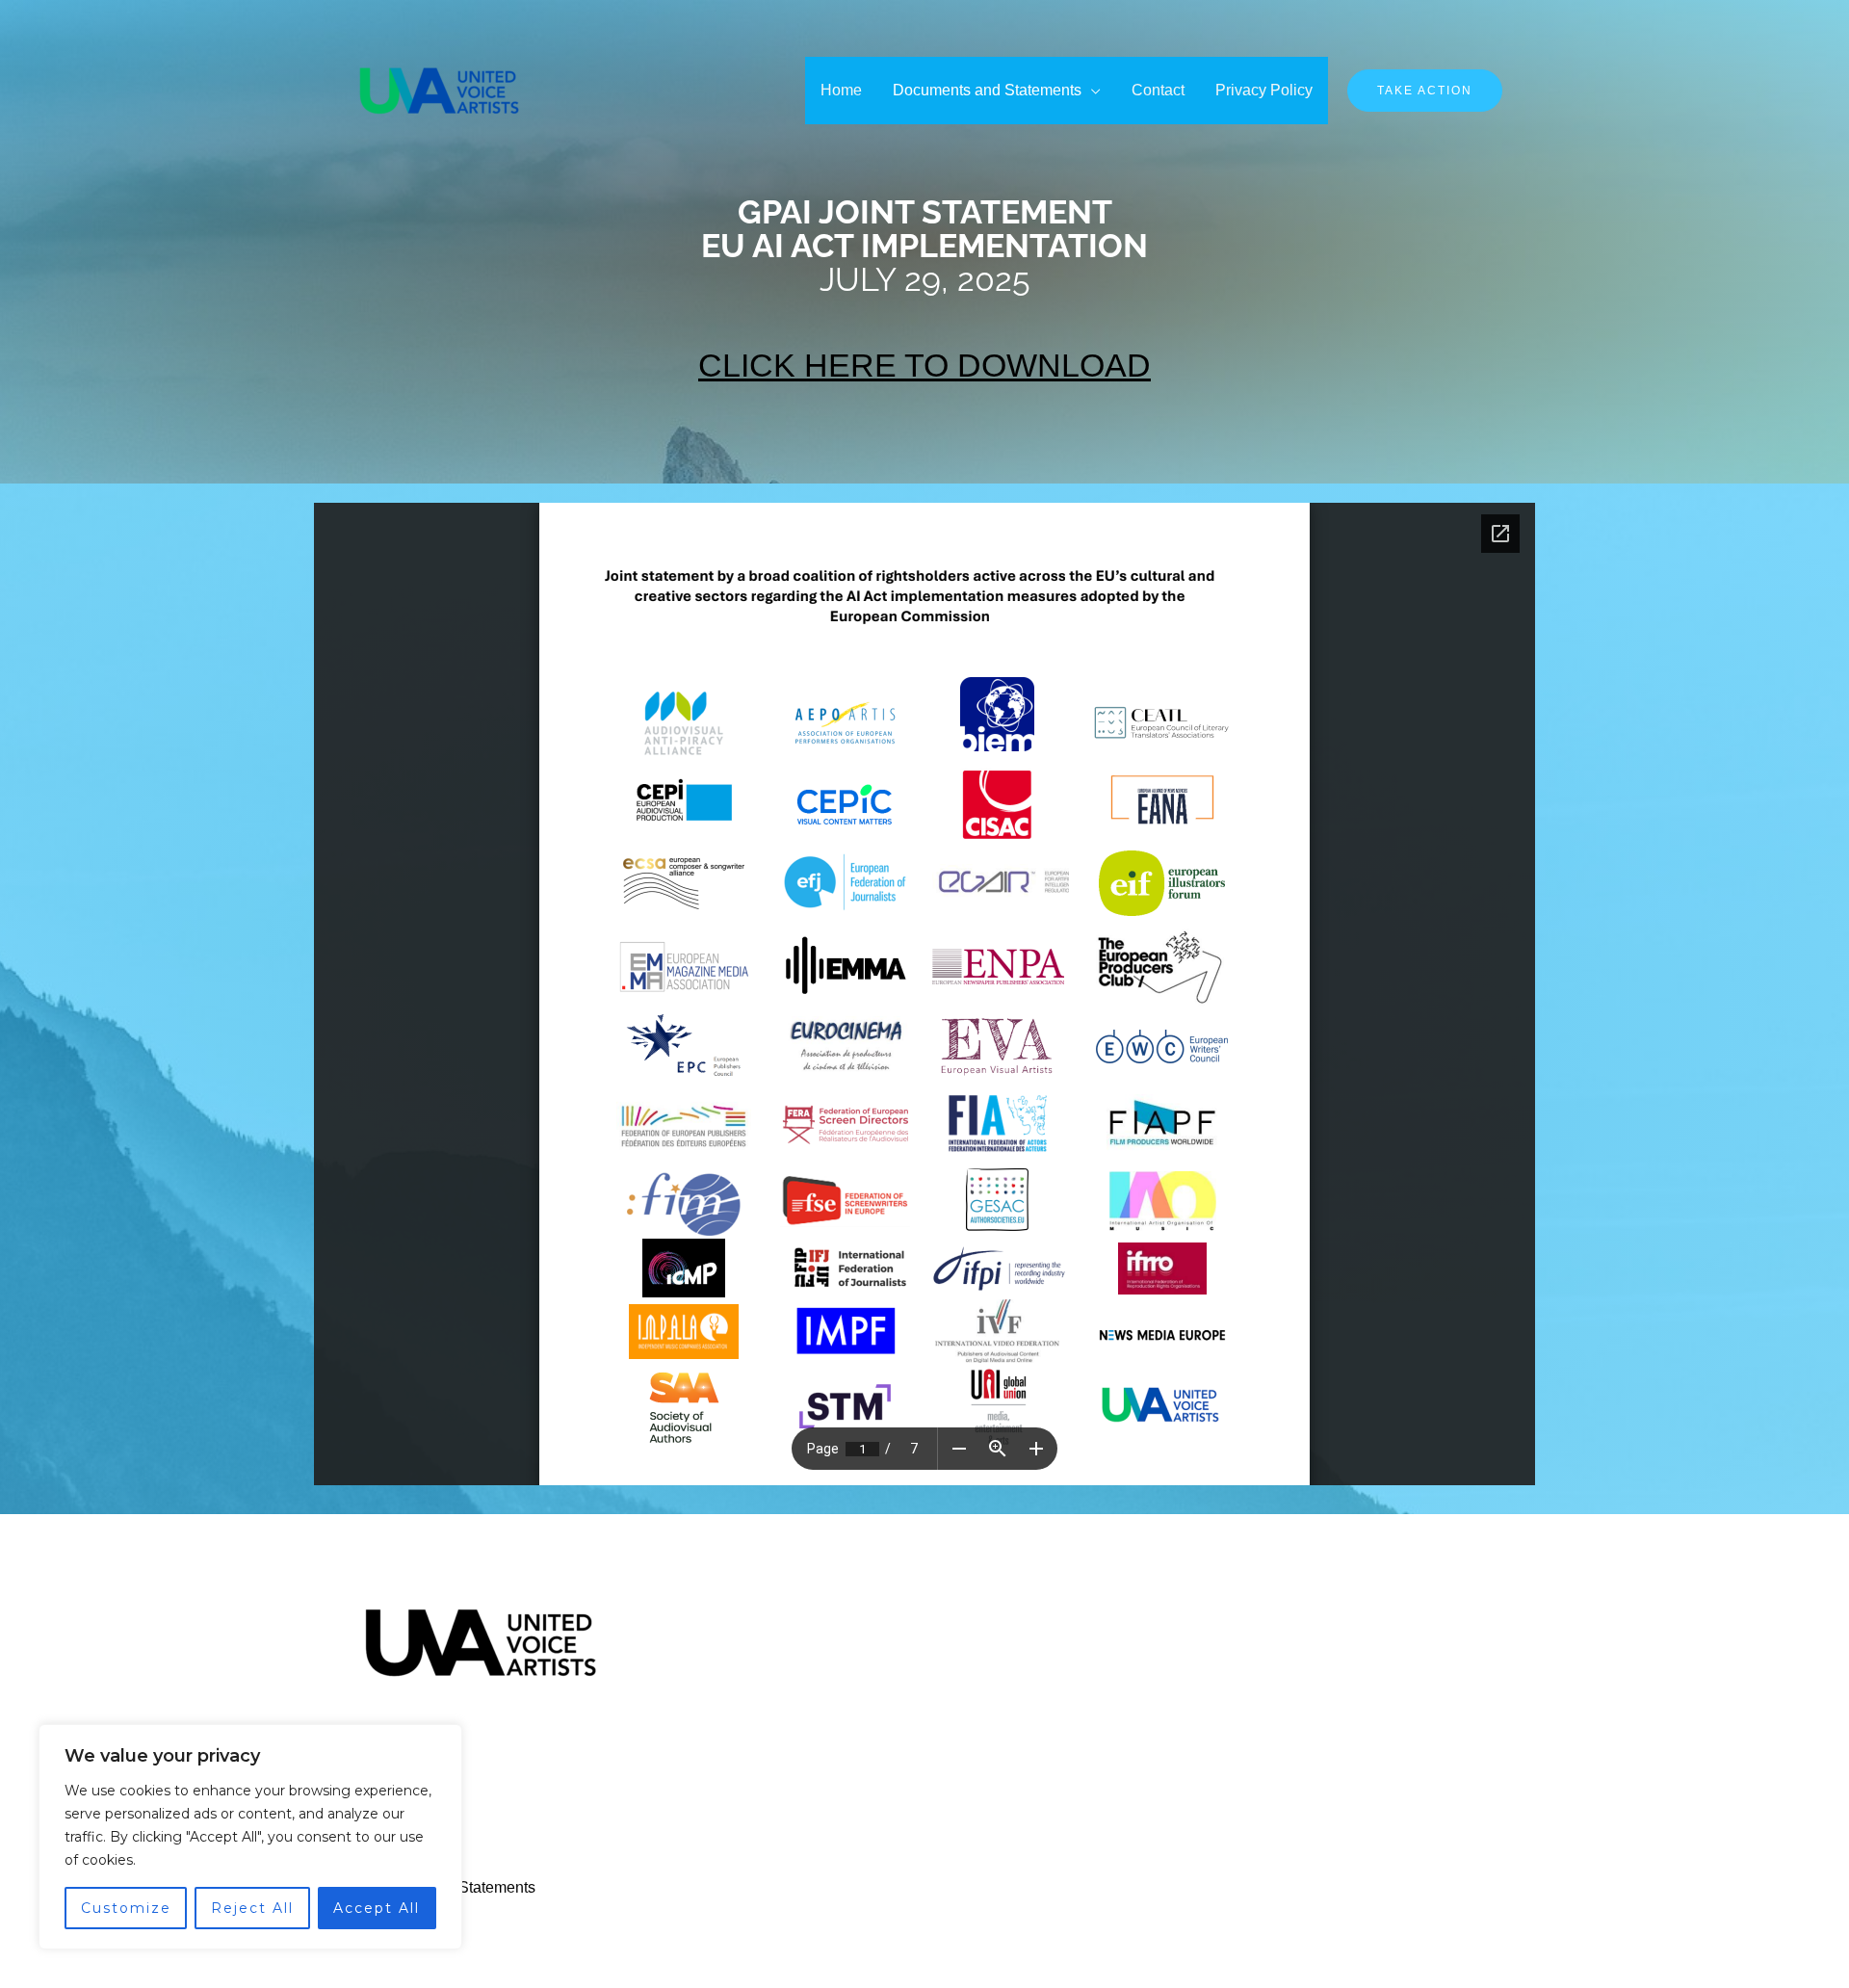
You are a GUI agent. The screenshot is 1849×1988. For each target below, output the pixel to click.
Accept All (377, 1908)
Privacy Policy (1264, 90)
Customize (126, 1908)
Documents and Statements (987, 90)
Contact (1158, 90)
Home (841, 90)
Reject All (252, 1908)
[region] (250, 1837)
